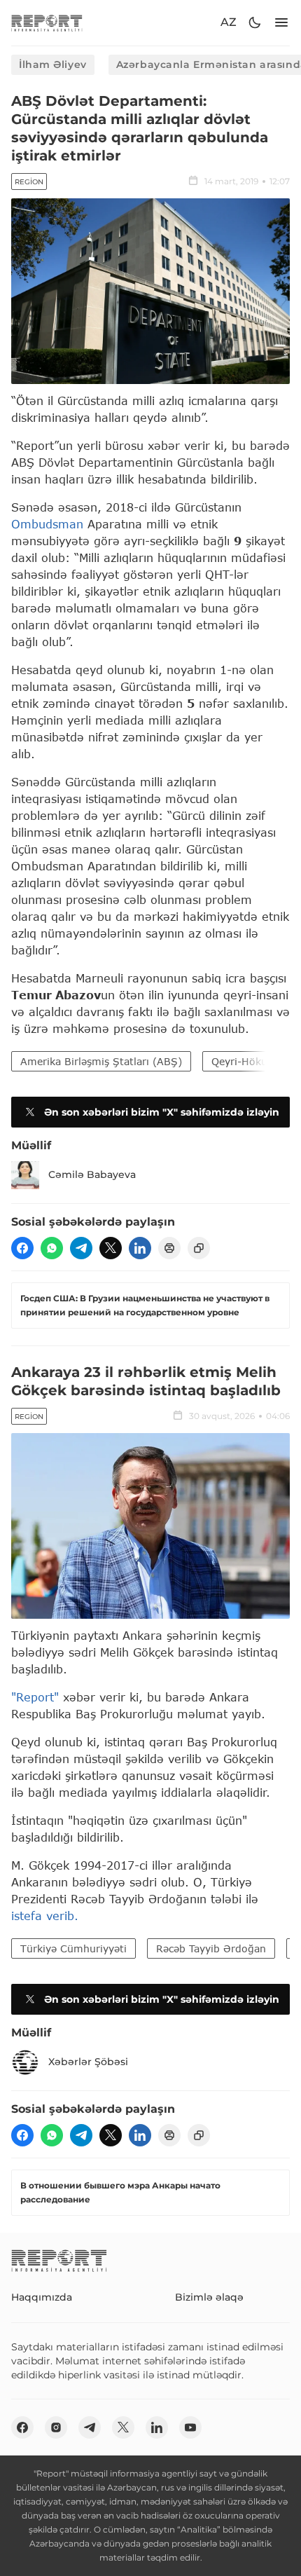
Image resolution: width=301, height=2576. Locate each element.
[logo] (47, 23)
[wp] (52, 1248)
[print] (169, 1248)
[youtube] (190, 2427)
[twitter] (111, 1248)
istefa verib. (45, 1916)
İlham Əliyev (53, 64)
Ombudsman (47, 524)
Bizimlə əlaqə (209, 2297)
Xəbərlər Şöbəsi (88, 2062)
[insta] (56, 2427)
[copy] (199, 1248)
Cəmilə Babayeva (92, 1174)
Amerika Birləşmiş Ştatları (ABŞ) (101, 1061)
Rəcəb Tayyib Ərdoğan (211, 1948)
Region (29, 182)
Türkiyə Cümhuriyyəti (73, 1948)
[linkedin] (140, 1248)
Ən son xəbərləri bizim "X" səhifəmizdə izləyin (162, 1112)
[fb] (22, 1248)
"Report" (35, 1697)
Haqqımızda (42, 2297)
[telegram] (81, 1248)
